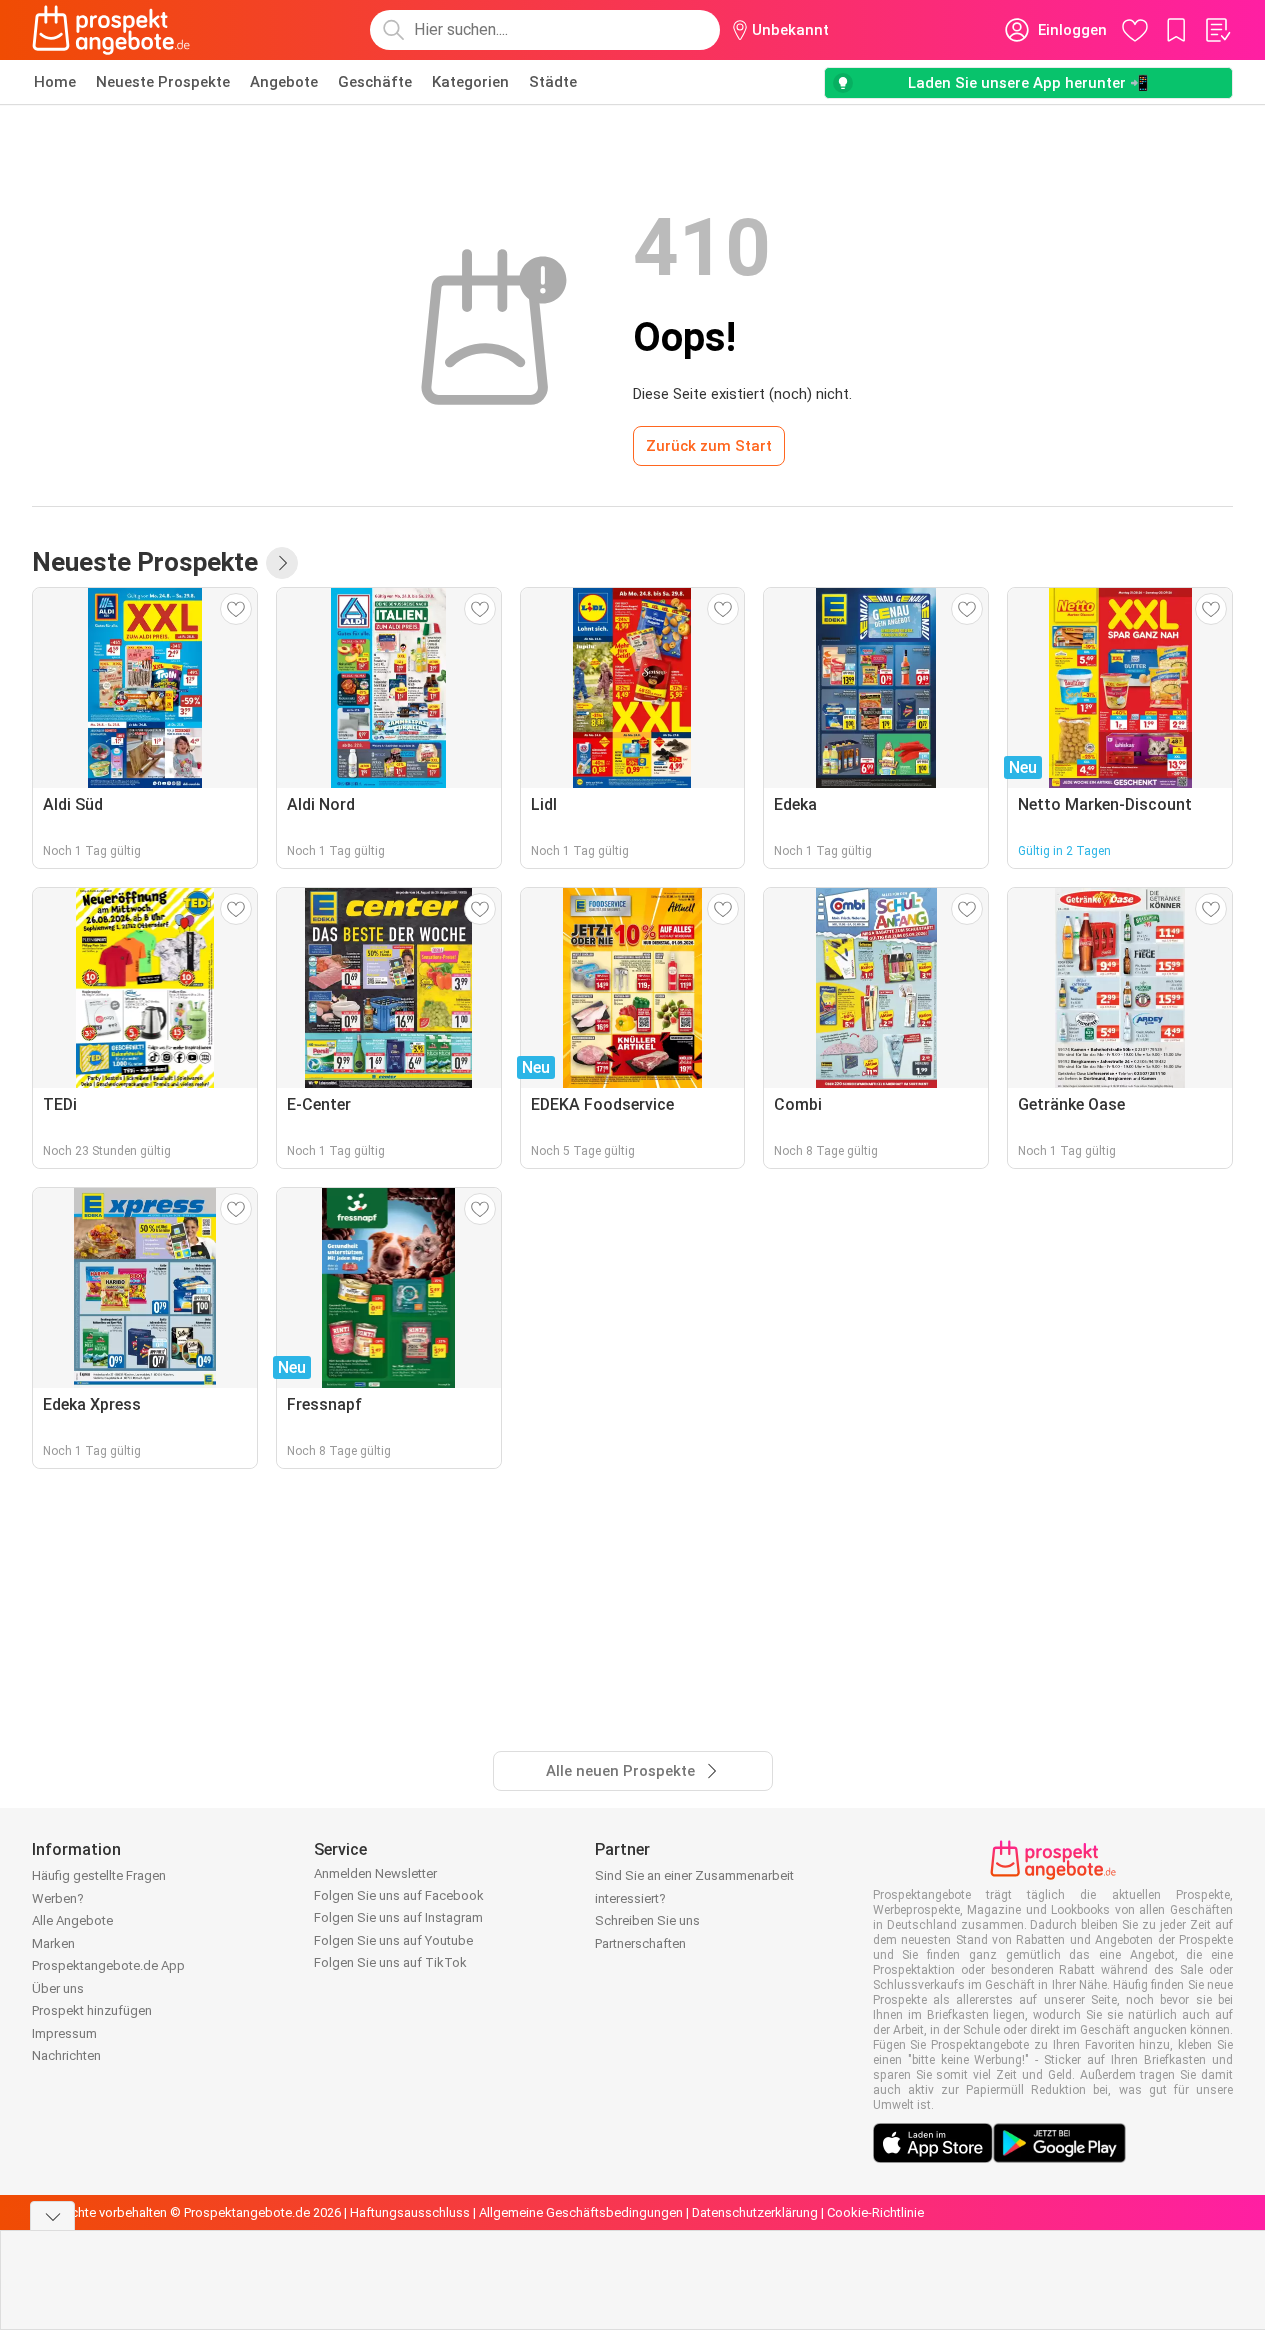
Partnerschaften (640, 1943)
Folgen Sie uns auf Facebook (399, 1895)
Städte (553, 82)
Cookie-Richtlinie (875, 2212)
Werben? (58, 1898)
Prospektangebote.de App (108, 1965)
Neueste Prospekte (163, 82)
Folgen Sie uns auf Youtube (393, 1940)
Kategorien (470, 82)
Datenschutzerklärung (755, 2212)
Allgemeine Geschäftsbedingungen (581, 2212)
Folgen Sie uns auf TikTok (390, 1962)
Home (55, 82)
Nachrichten (66, 2055)
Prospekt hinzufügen (92, 2010)
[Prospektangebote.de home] (111, 30)
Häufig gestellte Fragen (99, 1875)
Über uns (58, 1988)
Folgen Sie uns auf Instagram (398, 1917)
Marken (53, 1943)
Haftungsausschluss (410, 2212)
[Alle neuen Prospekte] (282, 563)
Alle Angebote (72, 1920)
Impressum (64, 2033)
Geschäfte (375, 82)
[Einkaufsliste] (1217, 30)
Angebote (284, 82)
